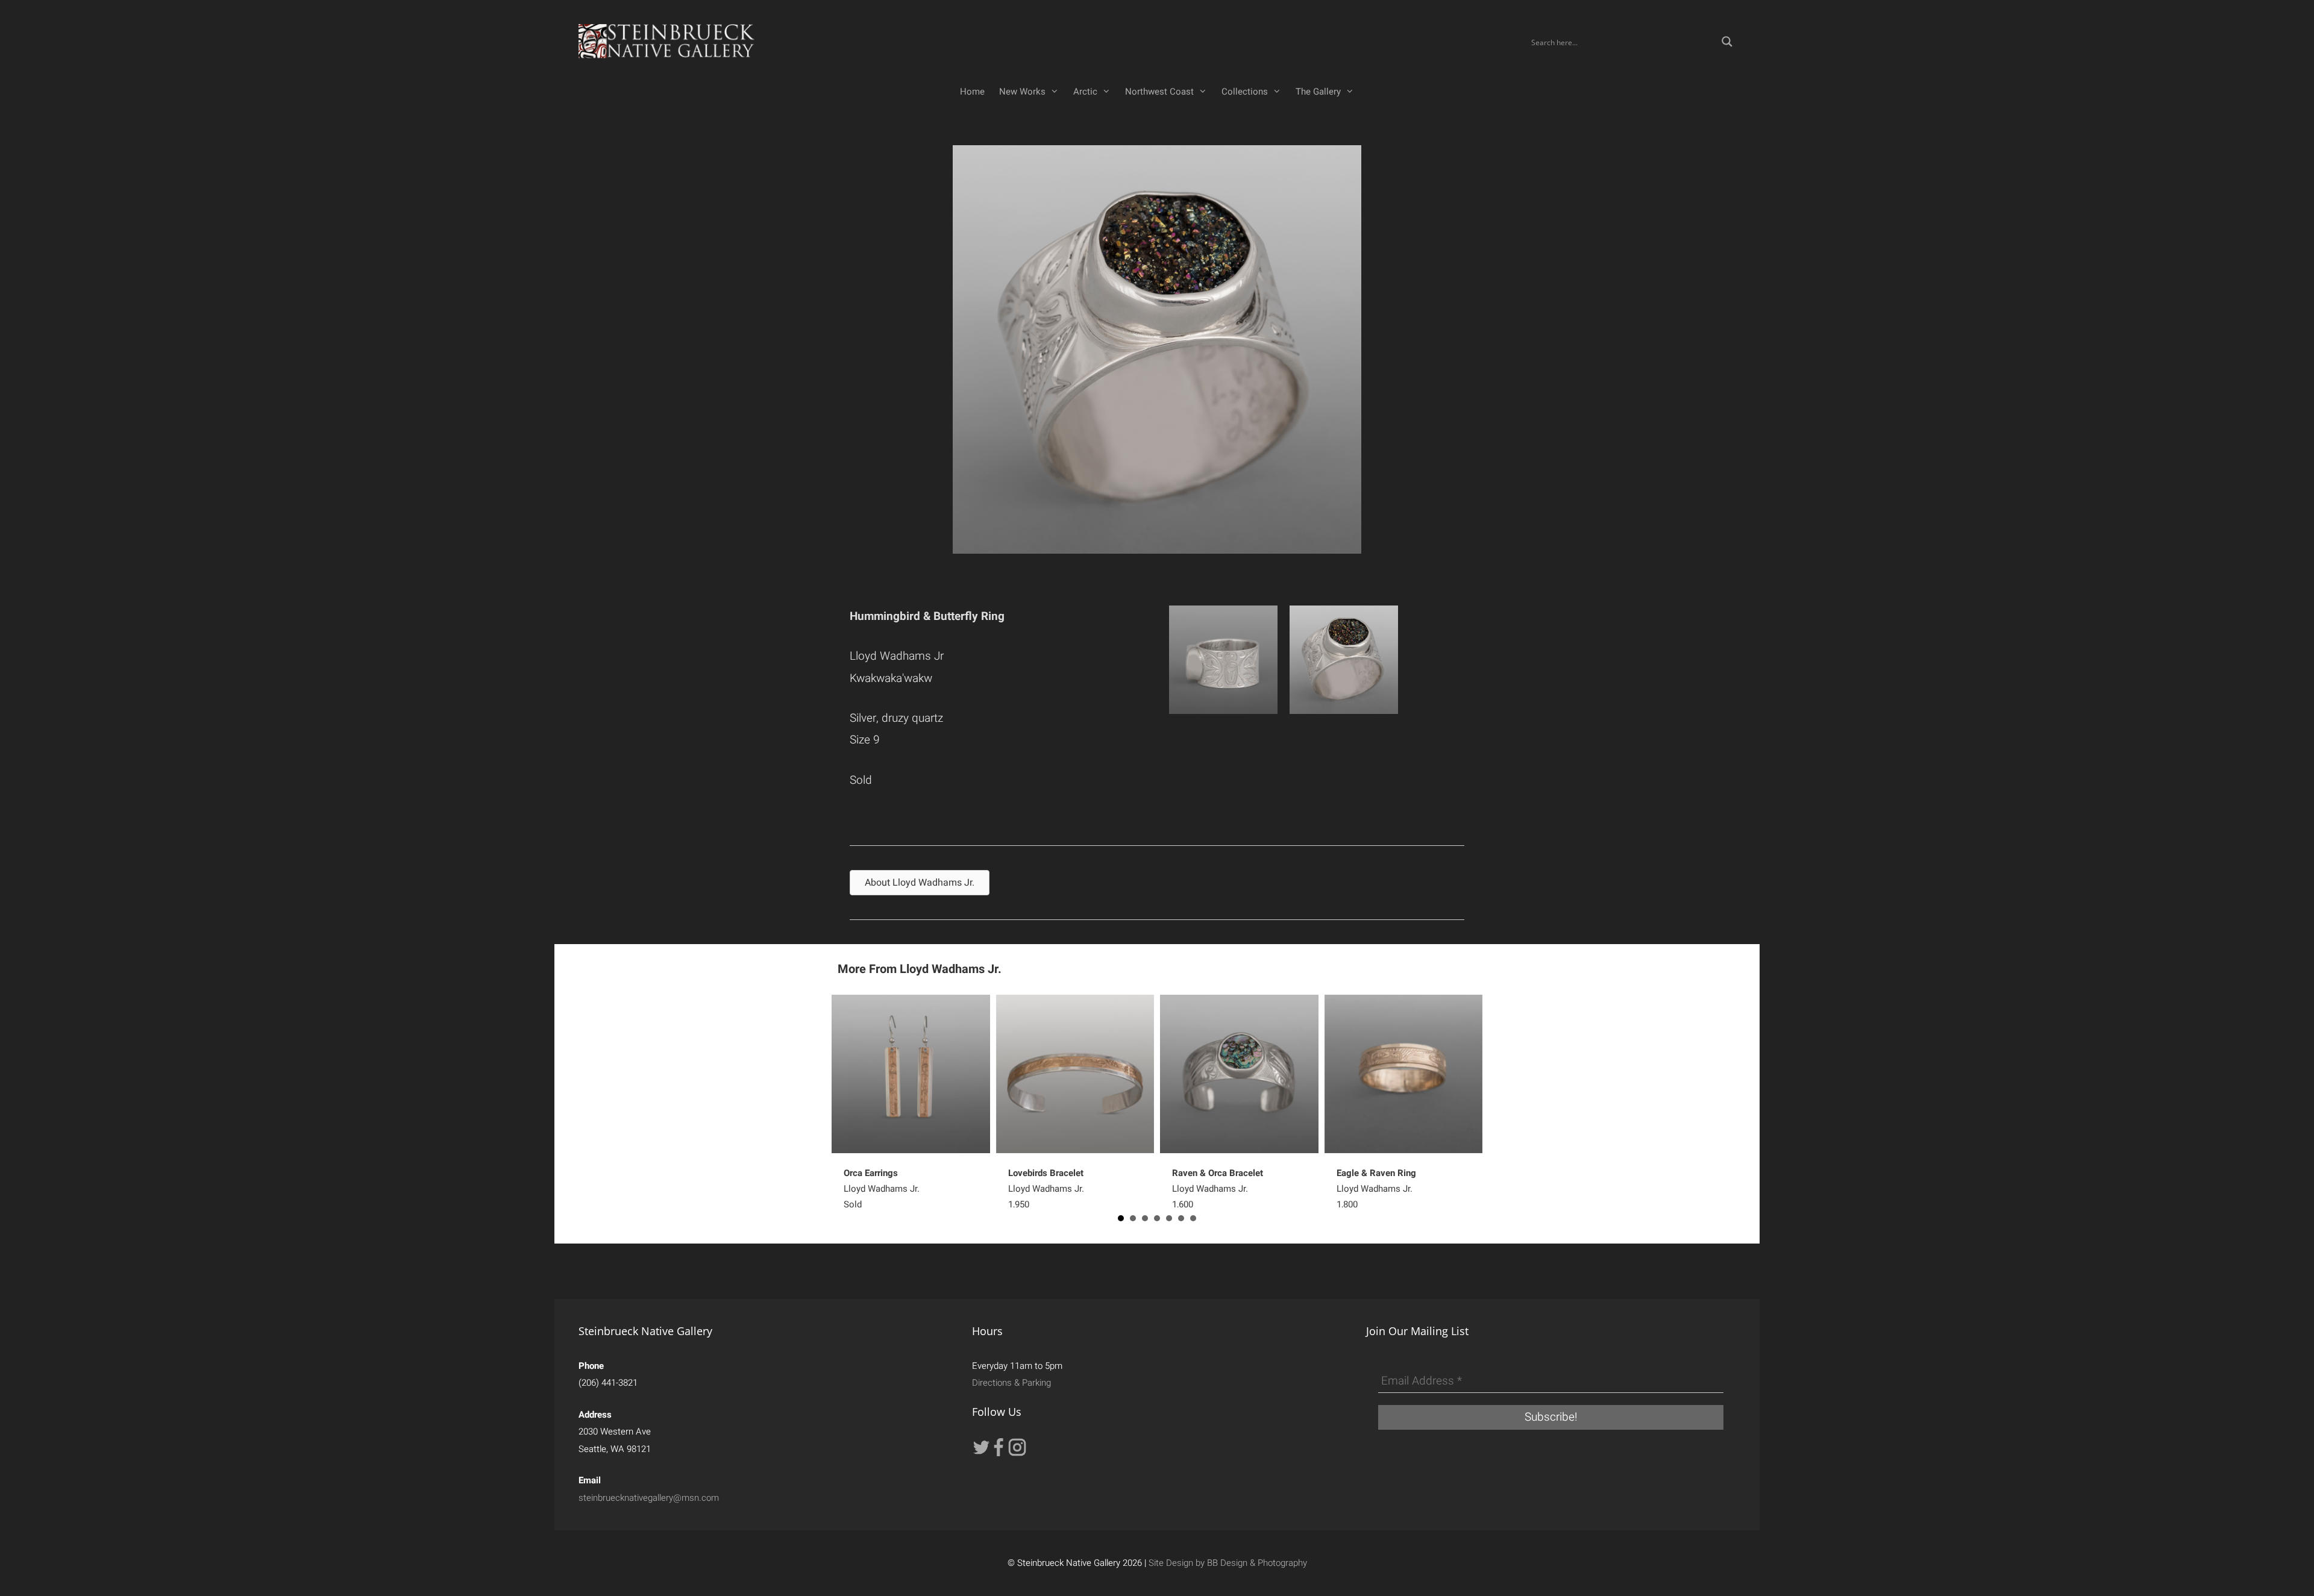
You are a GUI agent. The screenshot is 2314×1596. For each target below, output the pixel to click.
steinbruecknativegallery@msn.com (649, 1498)
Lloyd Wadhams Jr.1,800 (1376, 1189)
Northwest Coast (1159, 92)
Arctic (1085, 92)
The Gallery (1318, 92)
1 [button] (1121, 1218)
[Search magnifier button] (1727, 42)
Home (972, 92)
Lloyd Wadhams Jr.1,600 (1218, 1189)
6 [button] (1181, 1218)
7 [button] (1193, 1218)
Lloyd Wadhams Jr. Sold (882, 1189)
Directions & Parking (1011, 1383)
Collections (1245, 92)
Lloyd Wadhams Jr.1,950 (1046, 1189)
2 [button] (1133, 1218)
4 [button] (1157, 1218)
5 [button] (1169, 1218)
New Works (1022, 92)
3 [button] (1145, 1218)
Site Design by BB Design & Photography (1228, 1563)
